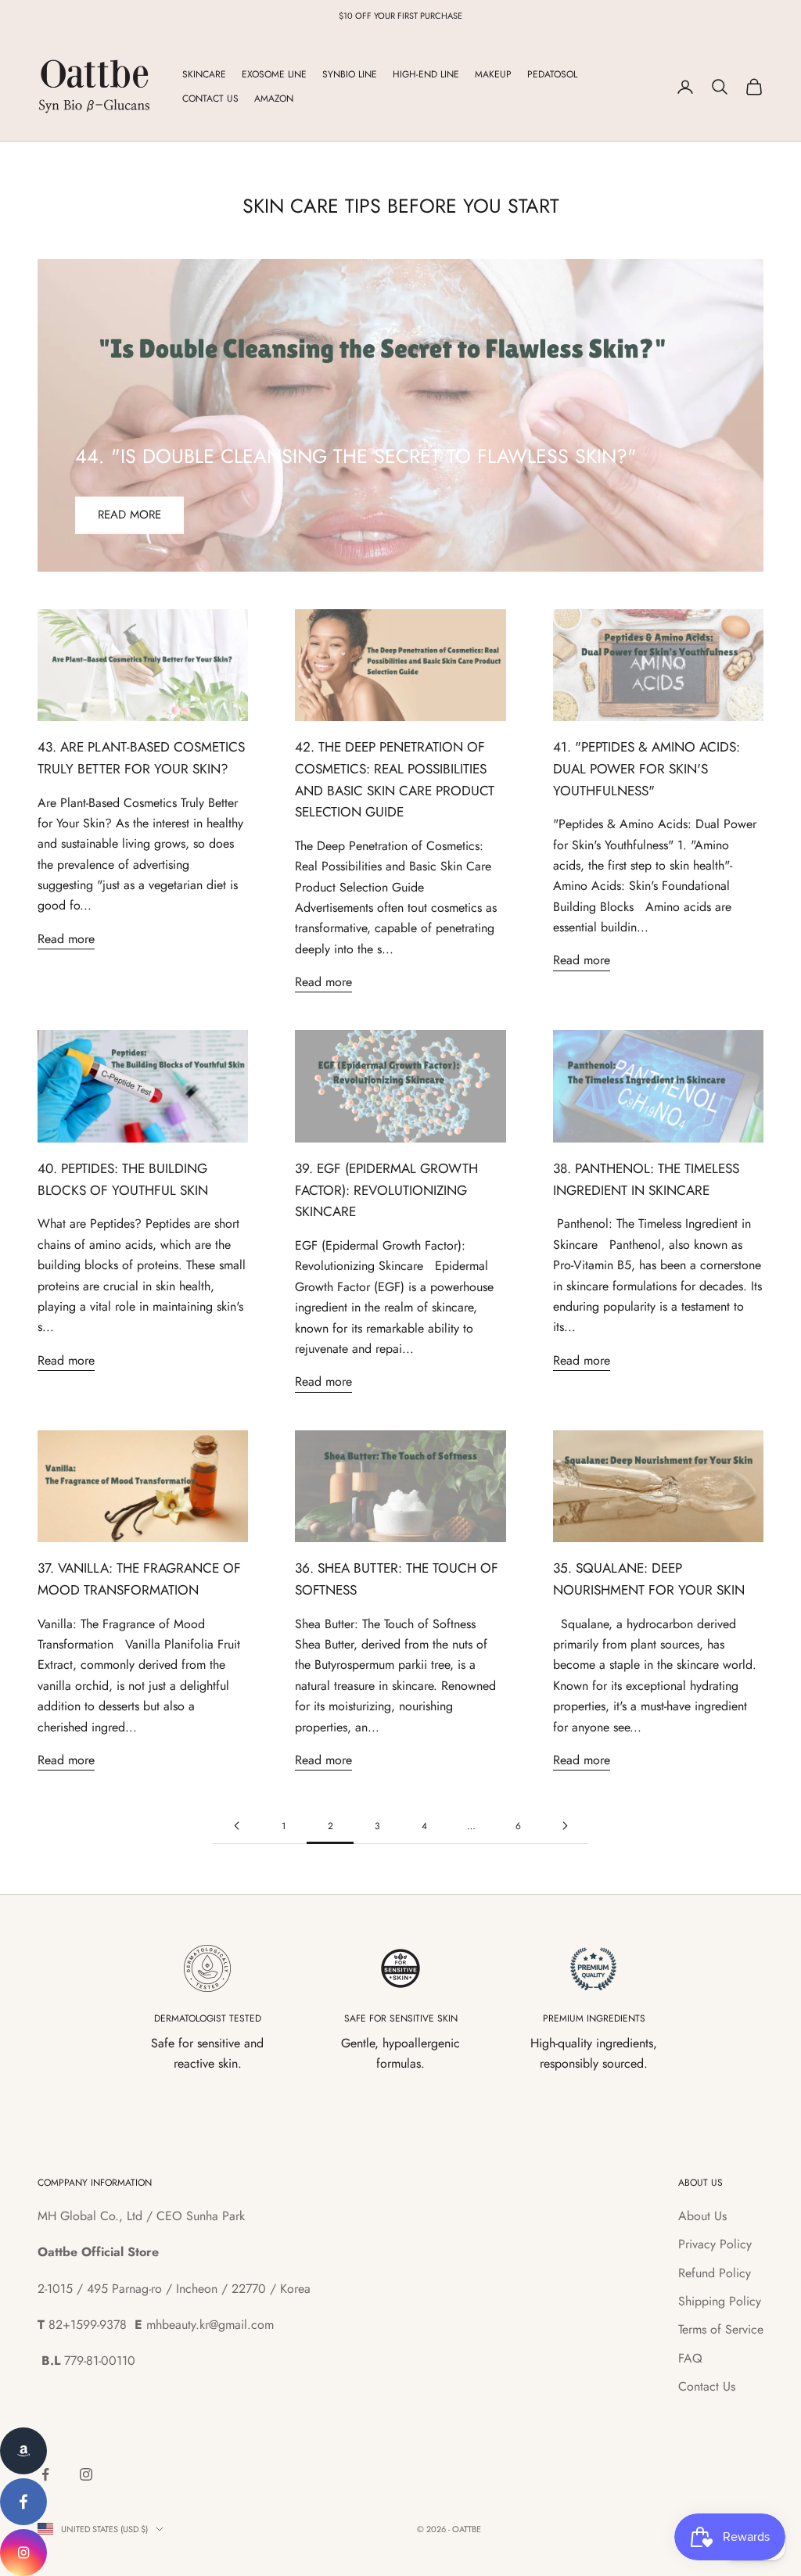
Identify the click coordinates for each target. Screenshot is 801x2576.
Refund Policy (715, 2273)
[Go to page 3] (565, 1826)
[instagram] (23, 2553)
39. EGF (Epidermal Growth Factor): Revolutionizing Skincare (386, 1190)
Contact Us (707, 2386)
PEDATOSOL (552, 74)
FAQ (690, 2358)
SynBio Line (350, 74)
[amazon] (23, 2451)
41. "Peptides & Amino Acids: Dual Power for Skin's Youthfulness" (647, 768)
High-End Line (426, 74)
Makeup (493, 74)
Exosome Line (274, 74)
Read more (129, 515)
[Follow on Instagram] (86, 2474)
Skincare (204, 74)
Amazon (274, 99)
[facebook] (23, 2502)
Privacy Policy (715, 2244)
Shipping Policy (720, 2301)
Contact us (210, 99)
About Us (702, 2216)
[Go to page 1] (236, 1826)
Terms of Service (721, 2329)
